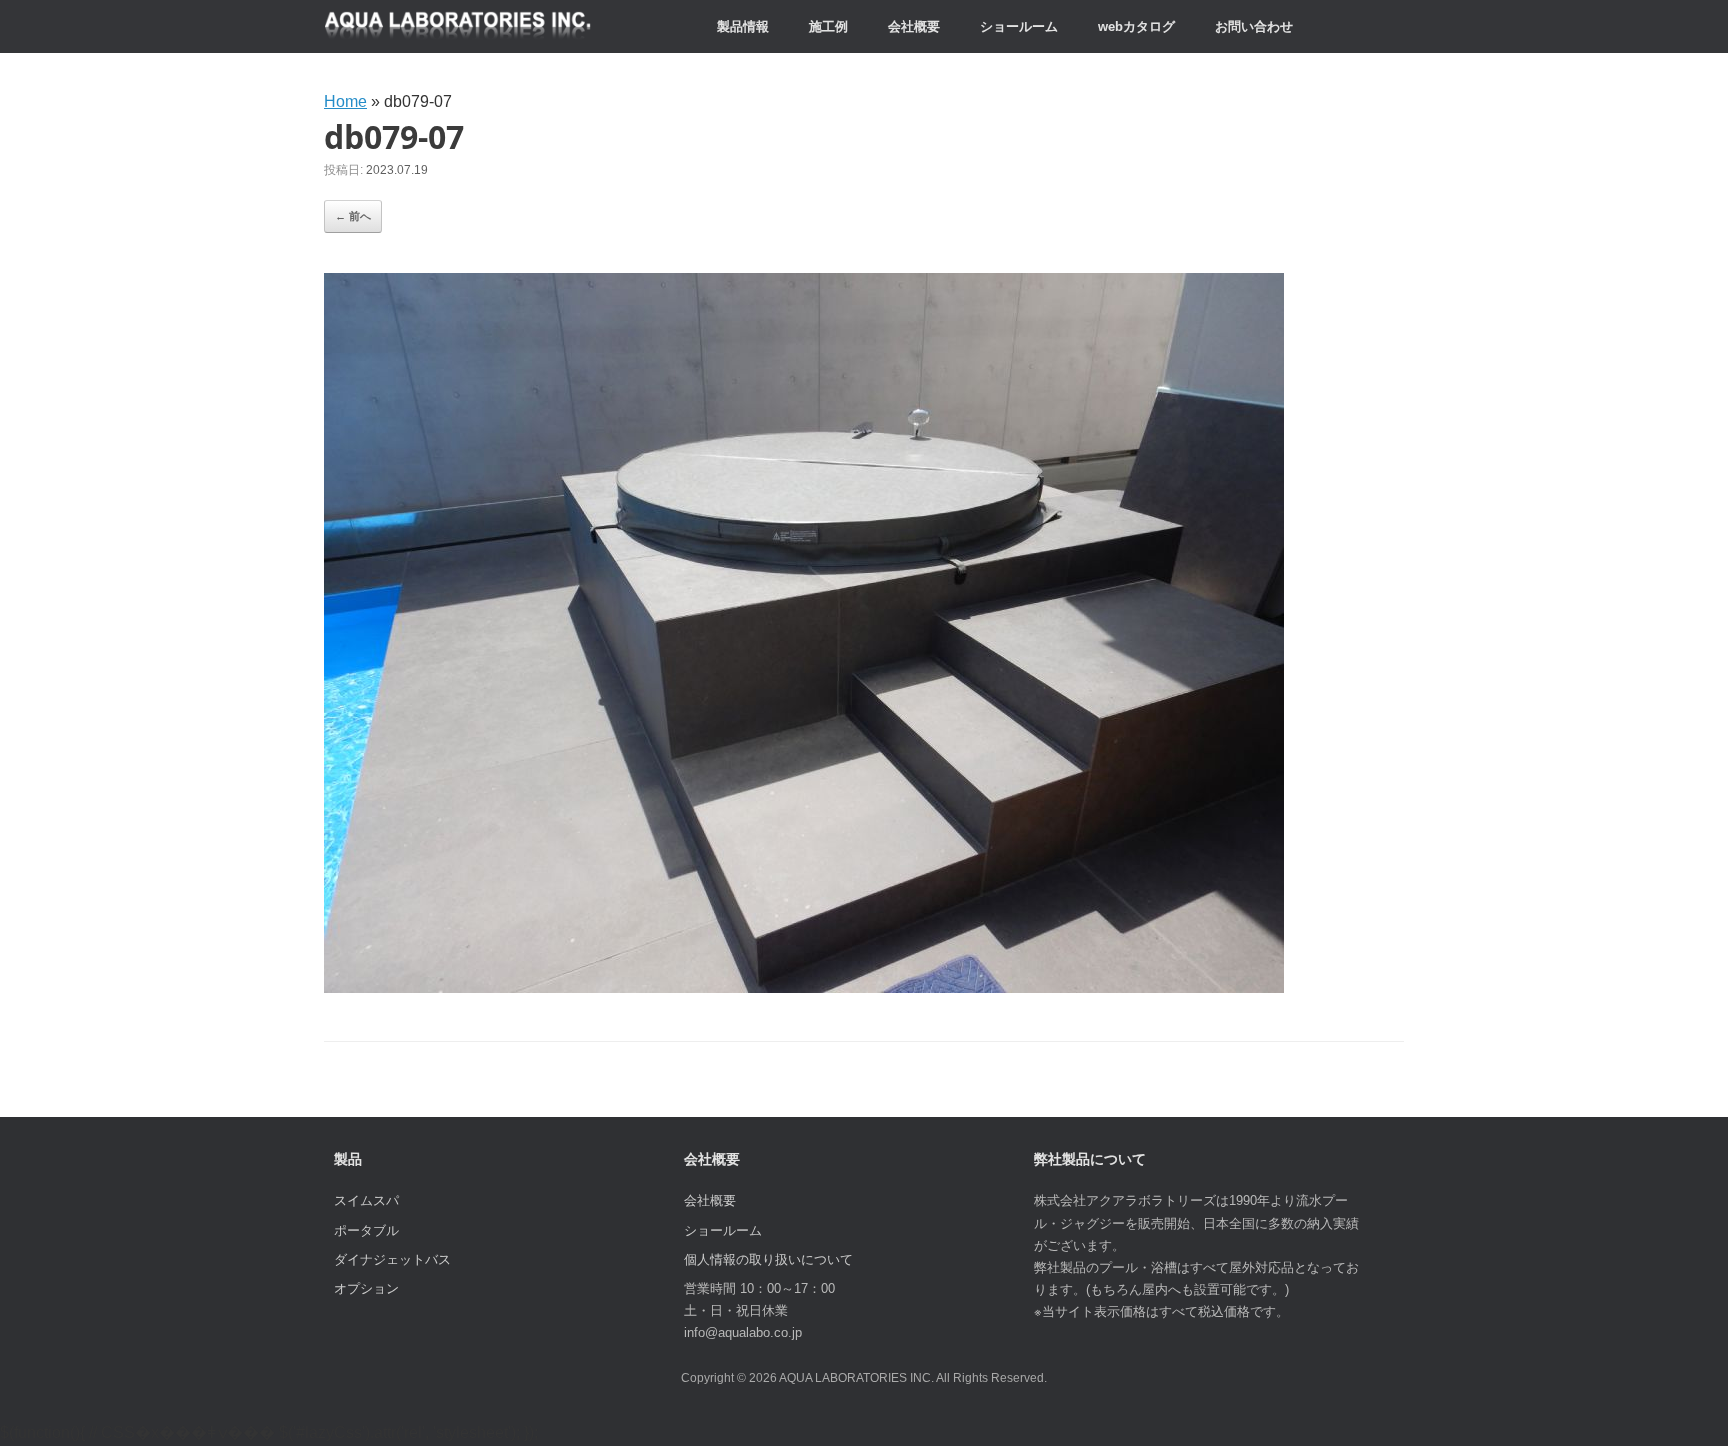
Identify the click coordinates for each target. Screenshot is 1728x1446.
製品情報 (743, 26)
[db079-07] (804, 987)
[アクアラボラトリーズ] (458, 26)
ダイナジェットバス (392, 1259)
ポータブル (366, 1230)
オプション (366, 1288)
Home (345, 101)
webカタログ (1136, 26)
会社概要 (914, 26)
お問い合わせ (1254, 26)
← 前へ (353, 216)
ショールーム (1019, 26)
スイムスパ (366, 1200)
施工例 (828, 26)
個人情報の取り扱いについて (768, 1259)
